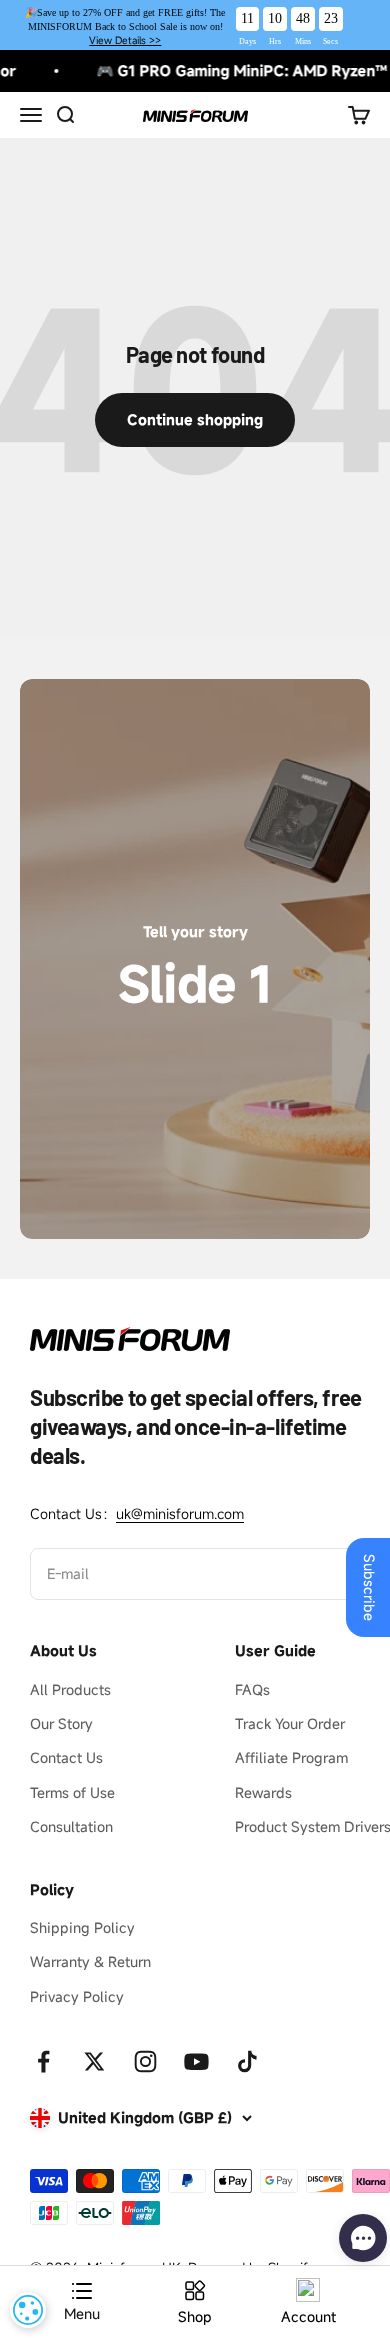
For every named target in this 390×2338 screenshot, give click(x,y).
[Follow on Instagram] (145, 2061)
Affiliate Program (291, 1757)
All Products (70, 1689)
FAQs (252, 1689)
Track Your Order (290, 1723)
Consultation (71, 1826)
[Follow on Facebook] (43, 2061)
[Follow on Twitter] (94, 2061)
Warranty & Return (90, 1961)
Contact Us (66, 1757)
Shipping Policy (82, 1927)
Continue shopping (195, 419)
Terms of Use (72, 1792)
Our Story (61, 1723)
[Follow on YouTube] (196, 2061)
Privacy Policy (77, 1996)
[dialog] (28, 2310)
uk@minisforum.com (180, 1513)
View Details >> (125, 40)
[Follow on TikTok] (247, 2061)
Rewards (263, 1792)
